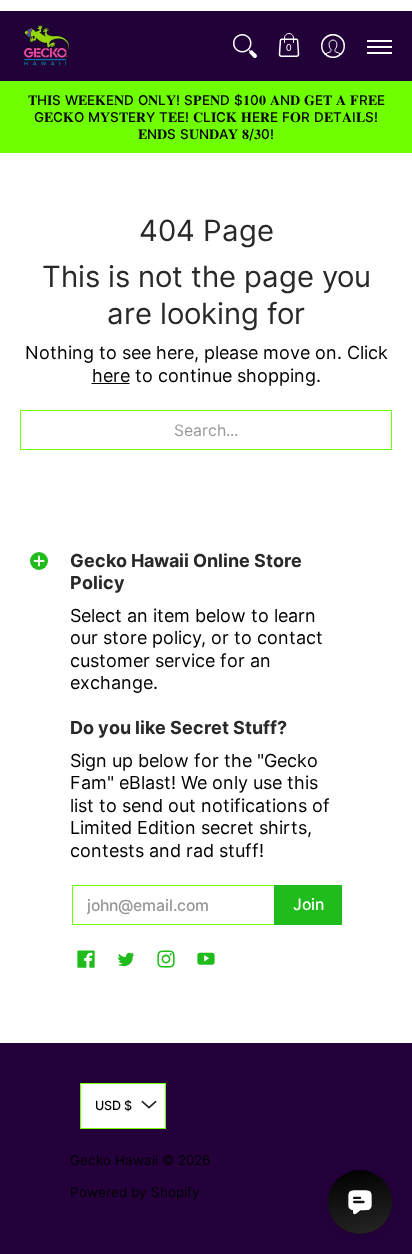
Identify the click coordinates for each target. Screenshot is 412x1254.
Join (308, 904)
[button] (289, 46)
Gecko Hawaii (114, 1160)
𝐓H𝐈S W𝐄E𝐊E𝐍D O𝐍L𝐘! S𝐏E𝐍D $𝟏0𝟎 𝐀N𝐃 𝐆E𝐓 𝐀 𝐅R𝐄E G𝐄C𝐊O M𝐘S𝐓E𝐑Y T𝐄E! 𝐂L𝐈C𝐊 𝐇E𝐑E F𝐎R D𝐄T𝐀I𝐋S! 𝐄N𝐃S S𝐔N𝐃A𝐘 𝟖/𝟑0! (206, 117)
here (111, 375)
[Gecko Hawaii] (45, 46)
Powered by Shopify (135, 1192)
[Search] (245, 46)
